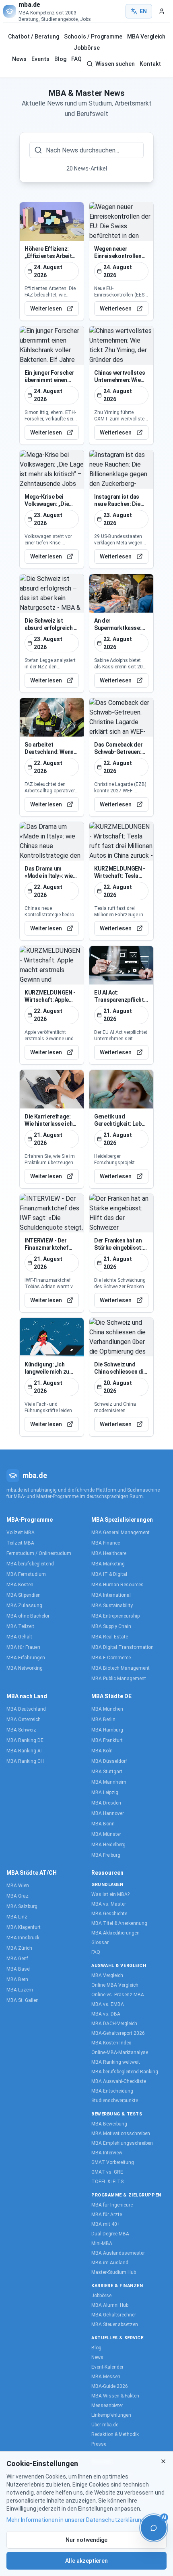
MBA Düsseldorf (109, 1761)
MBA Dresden (106, 1803)
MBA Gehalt (19, 1637)
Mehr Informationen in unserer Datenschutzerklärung (75, 2520)
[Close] (163, 2461)
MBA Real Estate (110, 1637)
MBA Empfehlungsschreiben (122, 2143)
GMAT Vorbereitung (113, 2162)
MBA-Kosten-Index (111, 2043)
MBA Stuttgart (107, 1772)
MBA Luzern (20, 1990)
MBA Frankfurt (107, 1740)
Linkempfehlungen (111, 2415)
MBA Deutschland (26, 1709)
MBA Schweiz (21, 1730)
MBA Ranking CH (25, 1761)
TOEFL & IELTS (107, 2182)
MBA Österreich (24, 1719)
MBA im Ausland (110, 2263)
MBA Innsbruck (23, 1938)
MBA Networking (25, 1668)
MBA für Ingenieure (112, 2205)
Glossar (100, 1943)
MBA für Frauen (23, 1647)
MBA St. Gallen (23, 2000)
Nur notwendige (86, 2540)
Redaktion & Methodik (115, 2434)
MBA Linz (17, 1917)
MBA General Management (120, 1533)
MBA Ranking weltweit (116, 2062)
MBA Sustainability (112, 1606)
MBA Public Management (119, 1679)
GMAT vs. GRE (107, 2172)
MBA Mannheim (109, 1782)
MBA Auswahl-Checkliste (119, 2081)
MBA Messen (106, 2377)
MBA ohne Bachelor (28, 1616)
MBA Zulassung (24, 1606)
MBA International (111, 1595)
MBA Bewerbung (109, 2124)
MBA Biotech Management (120, 1668)
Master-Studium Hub (114, 2272)
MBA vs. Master (109, 1904)
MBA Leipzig (105, 1792)
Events (40, 59)
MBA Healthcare (109, 1553)
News (19, 59)
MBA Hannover (108, 1813)
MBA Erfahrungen (26, 1658)
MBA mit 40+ (106, 2224)
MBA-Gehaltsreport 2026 (118, 2033)
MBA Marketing (108, 1564)
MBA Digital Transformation (123, 1647)
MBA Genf (17, 1959)
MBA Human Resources (117, 1585)
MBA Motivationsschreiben (121, 2133)
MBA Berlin (103, 1719)
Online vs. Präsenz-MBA (118, 1995)
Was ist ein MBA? (110, 1894)
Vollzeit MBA (21, 1533)
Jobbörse (87, 48)
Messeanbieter (107, 2405)
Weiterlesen (46, 309)
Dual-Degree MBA (110, 2234)
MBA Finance (106, 1543)
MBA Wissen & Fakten (115, 2396)
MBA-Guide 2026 (110, 2386)
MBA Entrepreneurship (115, 1616)
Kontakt (150, 64)
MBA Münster (106, 1834)
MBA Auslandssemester (118, 2253)
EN (143, 11)
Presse (99, 2444)
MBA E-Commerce (111, 1658)
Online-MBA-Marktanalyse (120, 2052)
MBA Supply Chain (111, 1626)
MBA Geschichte (109, 1914)
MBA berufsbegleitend (30, 1564)
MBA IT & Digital (109, 1574)
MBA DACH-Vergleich (114, 2024)
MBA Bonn (103, 1824)
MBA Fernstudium (26, 1574)
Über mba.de (105, 2425)
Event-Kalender (107, 2367)
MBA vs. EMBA (108, 2004)
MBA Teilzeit (20, 1626)
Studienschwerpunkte (115, 2101)
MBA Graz (18, 1896)
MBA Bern (17, 1979)
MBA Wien (18, 1886)
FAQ (76, 59)
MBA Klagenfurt (24, 1927)
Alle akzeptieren (86, 2561)
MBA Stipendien (24, 1595)
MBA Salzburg (22, 1906)
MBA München (107, 1709)
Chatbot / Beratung (34, 37)
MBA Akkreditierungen (115, 1933)
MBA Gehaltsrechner (114, 2315)
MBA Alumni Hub (110, 2305)
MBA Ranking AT (25, 1751)
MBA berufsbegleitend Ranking (125, 2072)
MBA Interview (107, 2153)
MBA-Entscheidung (112, 2091)
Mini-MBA (102, 2243)
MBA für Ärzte (107, 2215)
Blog (60, 59)
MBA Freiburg (106, 1855)
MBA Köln (102, 1751)
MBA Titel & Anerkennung (119, 1923)
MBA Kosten (20, 1585)
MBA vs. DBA (106, 2014)
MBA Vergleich (146, 37)
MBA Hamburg (107, 1730)
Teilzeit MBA (20, 1543)
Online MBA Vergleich (115, 1985)
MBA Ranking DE (25, 1740)
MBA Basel (19, 1969)
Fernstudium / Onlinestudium (39, 1553)
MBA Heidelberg (108, 1845)
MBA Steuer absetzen (115, 2324)
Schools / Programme (93, 37)
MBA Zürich (19, 1948)
